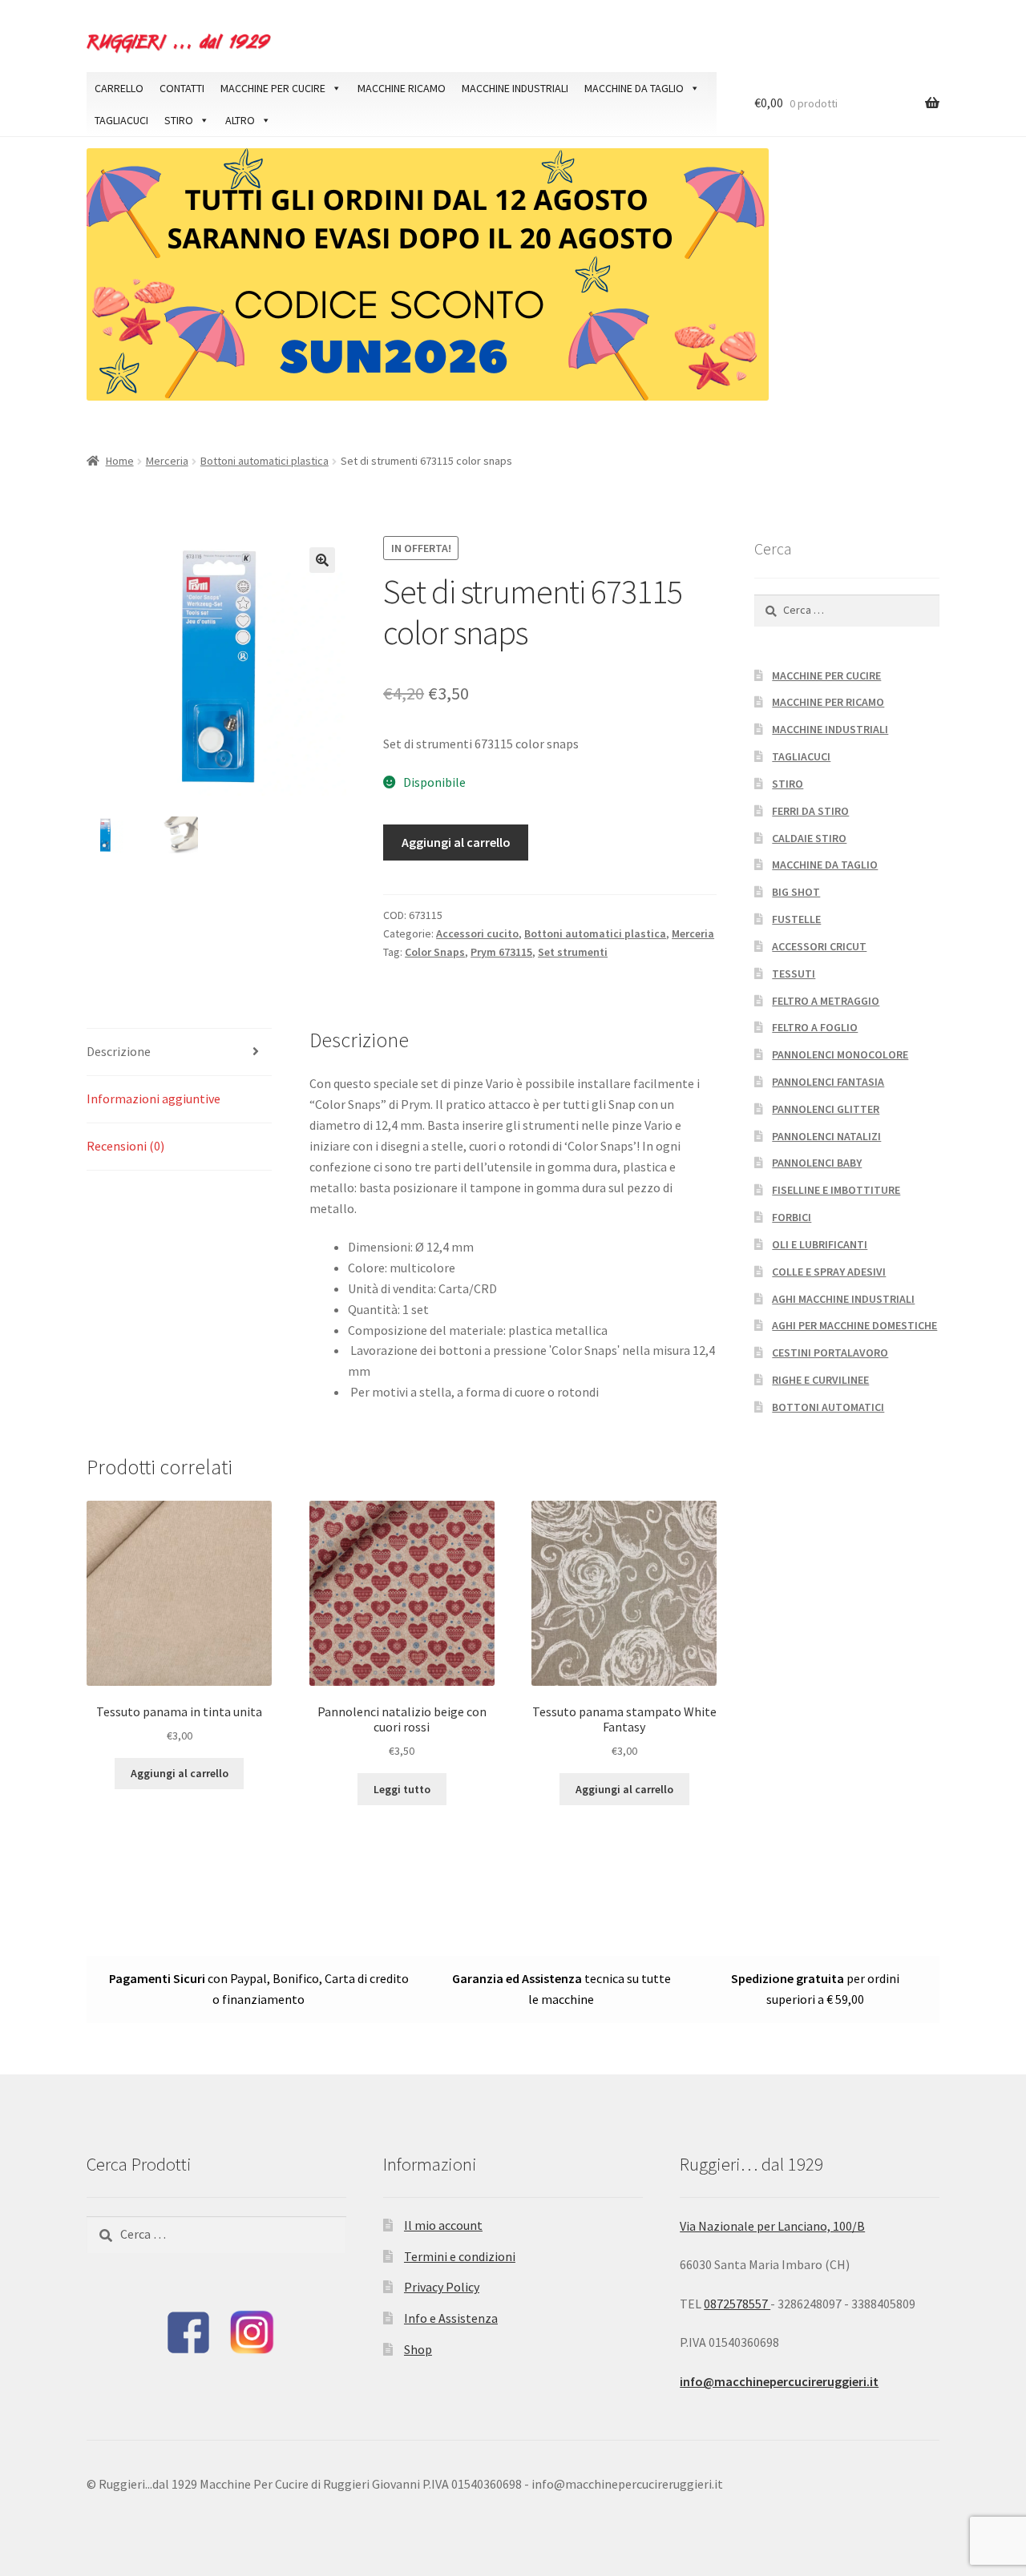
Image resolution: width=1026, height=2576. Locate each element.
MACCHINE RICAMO (402, 88)
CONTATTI (182, 88)
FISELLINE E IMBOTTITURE (836, 1190)
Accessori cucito (477, 933)
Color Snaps (435, 952)
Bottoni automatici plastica (265, 461)
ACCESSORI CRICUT (819, 946)
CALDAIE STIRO (809, 838)
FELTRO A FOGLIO (815, 1027)
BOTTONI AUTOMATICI (828, 1407)
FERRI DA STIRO (810, 811)
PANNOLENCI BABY (817, 1163)
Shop (418, 2349)
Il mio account (443, 2225)
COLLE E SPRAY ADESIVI (829, 1272)
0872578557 (737, 2304)
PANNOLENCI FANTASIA (828, 1082)
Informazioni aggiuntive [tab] (153, 1099)
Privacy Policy (442, 2287)
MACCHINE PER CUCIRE (273, 88)
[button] (322, 560)
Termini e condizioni (460, 2256)
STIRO (179, 120)
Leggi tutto (402, 1789)
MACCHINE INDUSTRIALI (515, 88)
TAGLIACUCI (121, 120)
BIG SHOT (796, 892)
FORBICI (792, 1217)
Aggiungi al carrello (456, 842)
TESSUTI (794, 974)
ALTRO (240, 120)
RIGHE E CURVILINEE (820, 1380)
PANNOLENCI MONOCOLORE (840, 1054)
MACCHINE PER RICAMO (828, 702)
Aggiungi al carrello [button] (180, 1773)
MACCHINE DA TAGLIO (634, 88)
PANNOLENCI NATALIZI (826, 1136)
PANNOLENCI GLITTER (826, 1109)
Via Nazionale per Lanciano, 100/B (772, 2226)
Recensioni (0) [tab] (125, 1146)
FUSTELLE (796, 919)
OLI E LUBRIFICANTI (820, 1244)
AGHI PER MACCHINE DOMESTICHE (854, 1325)
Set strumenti (573, 952)
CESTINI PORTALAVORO (830, 1353)
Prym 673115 (501, 952)
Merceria (167, 461)
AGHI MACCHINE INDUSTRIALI (843, 1299)
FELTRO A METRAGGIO (826, 1001)
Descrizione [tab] (119, 1051)
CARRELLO (119, 88)
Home (120, 461)
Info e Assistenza (451, 2318)
